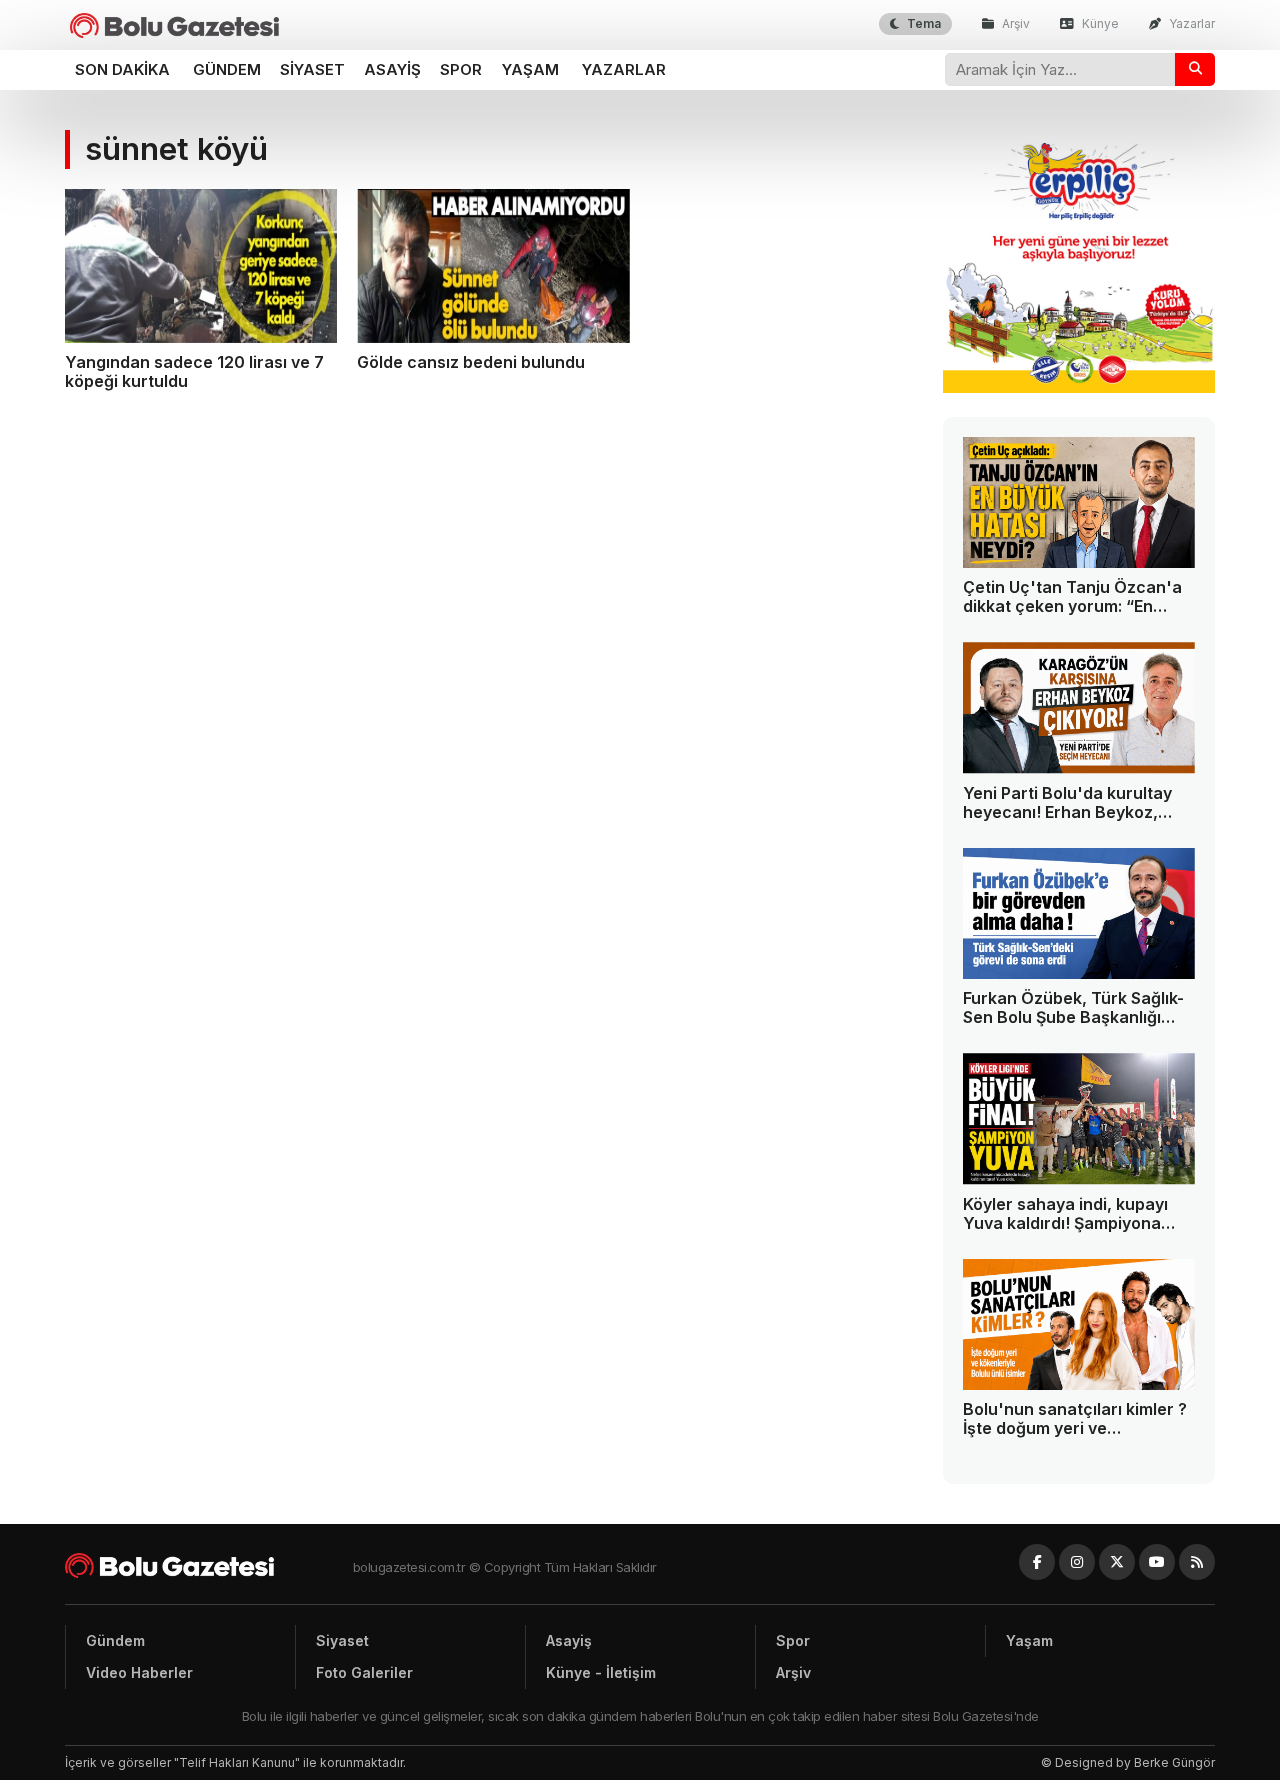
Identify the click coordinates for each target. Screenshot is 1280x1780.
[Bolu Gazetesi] (209, 1565)
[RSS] (1197, 1562)
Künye (1099, 23)
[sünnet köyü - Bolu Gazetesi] (174, 25)
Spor (461, 69)
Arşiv (1014, 23)
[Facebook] (1037, 1562)
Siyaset (312, 69)
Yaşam (530, 69)
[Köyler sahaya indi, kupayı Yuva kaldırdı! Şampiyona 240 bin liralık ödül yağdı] (1079, 1119)
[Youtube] (1157, 1562)
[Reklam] (1079, 387)
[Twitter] (1117, 1562)
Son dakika (122, 69)
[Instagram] (1077, 1562)
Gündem (227, 69)
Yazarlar (1190, 23)
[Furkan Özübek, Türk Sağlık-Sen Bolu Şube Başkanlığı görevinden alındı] (1079, 914)
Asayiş (392, 69)
